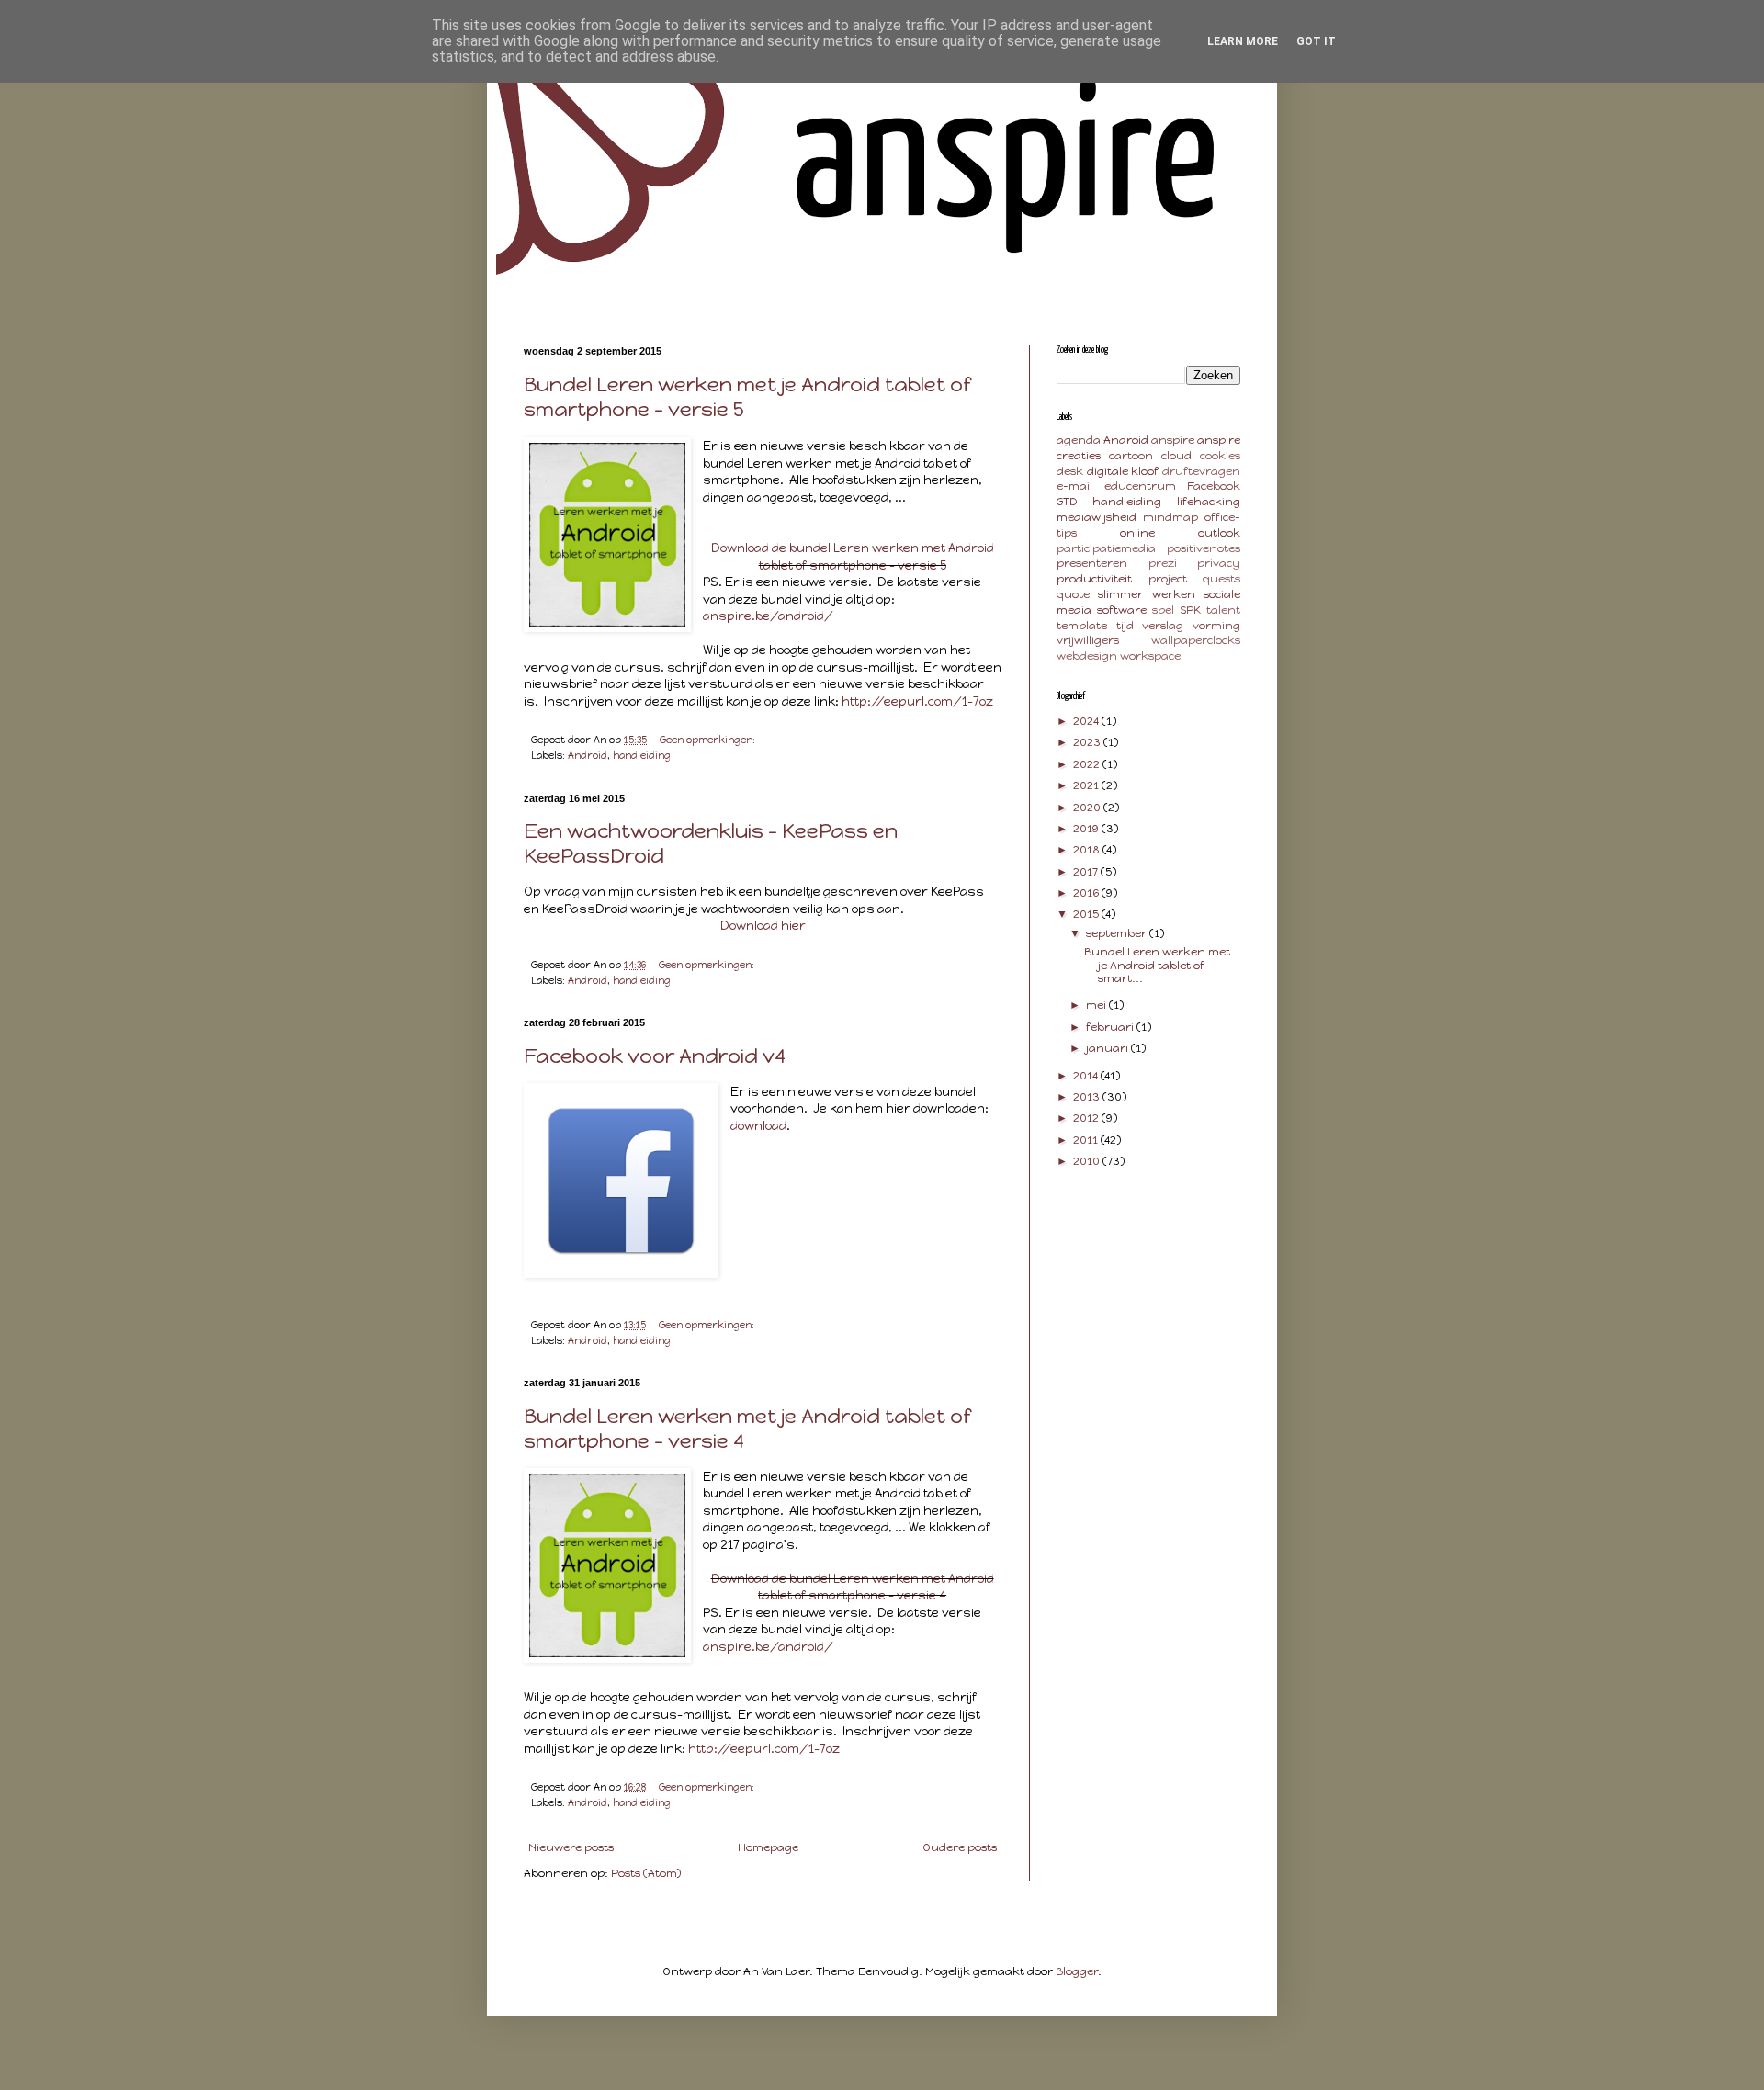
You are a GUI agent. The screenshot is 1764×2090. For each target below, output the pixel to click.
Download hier (763, 925)
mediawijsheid (1097, 517)
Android (588, 756)
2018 (1088, 850)
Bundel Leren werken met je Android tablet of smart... (1157, 965)
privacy (1219, 563)
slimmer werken (1146, 594)
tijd (1125, 626)
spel (1163, 610)
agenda (1079, 440)
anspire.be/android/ (768, 616)
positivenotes (1204, 548)
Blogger (1077, 1971)
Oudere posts (960, 1847)
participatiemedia (1106, 548)
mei (1097, 1005)
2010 (1088, 1161)
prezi (1163, 563)
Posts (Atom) (646, 1873)
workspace (1150, 656)
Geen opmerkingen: (709, 740)
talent (1223, 610)
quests (1221, 579)
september (1118, 933)
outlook (1219, 533)
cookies (1220, 456)
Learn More (1243, 41)
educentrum (1140, 486)
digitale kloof (1123, 471)
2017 (1087, 872)
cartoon (1131, 456)
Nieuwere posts (571, 1847)
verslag (1163, 626)
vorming (1216, 626)
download (758, 1125)
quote (1073, 594)
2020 (1088, 808)
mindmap (1170, 517)
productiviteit (1094, 579)
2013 (1088, 1097)
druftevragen (1201, 471)
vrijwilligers (1088, 640)
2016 (1087, 893)
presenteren (1092, 563)
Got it (1316, 41)
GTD (1067, 502)
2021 (1087, 785)
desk (1070, 471)
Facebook (1214, 486)
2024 (1087, 721)
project (1168, 579)
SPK (1190, 610)
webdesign (1087, 656)
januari (1108, 1048)
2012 (1087, 1118)
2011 (1087, 1140)
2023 (1088, 742)
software (1122, 610)
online (1137, 533)
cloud (1176, 456)
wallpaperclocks (1196, 640)
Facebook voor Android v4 (655, 1056)
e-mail (1074, 486)
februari (1111, 1027)
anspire (1173, 440)
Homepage (768, 1847)
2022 (1088, 764)
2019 (1087, 829)
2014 (1087, 1076)
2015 (1087, 914)
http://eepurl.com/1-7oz (917, 701)
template (1082, 626)
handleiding (642, 756)
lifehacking (1209, 502)
